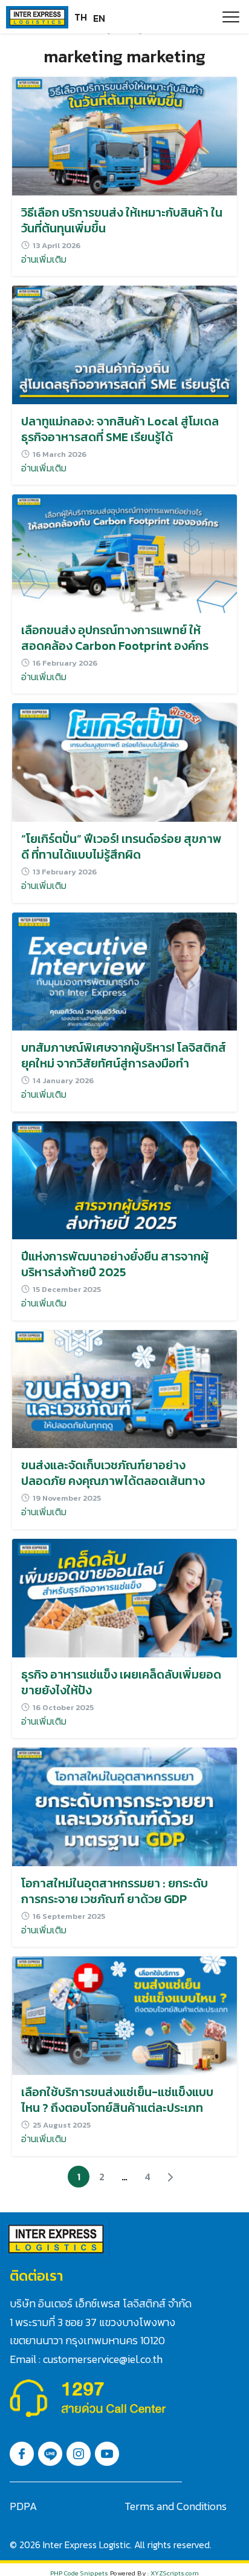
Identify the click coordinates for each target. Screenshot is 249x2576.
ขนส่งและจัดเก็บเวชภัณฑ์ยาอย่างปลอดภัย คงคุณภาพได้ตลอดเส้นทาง (113, 1473)
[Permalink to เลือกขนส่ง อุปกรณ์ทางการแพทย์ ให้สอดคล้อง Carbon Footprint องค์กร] (124, 552)
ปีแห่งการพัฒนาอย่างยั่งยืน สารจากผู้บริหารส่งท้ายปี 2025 (115, 1264)
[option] (99, 18)
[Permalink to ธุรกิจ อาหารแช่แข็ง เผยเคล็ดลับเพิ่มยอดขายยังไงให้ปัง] (124, 1597)
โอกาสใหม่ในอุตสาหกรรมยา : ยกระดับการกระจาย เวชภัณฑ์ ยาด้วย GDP (115, 1891)
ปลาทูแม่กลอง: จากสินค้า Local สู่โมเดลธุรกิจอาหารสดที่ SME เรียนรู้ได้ (120, 429)
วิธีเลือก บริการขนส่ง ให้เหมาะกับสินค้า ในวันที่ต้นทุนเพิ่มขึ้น (122, 220)
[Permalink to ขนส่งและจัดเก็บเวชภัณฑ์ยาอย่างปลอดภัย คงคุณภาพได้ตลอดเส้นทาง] (124, 1388)
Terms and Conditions (176, 2506)
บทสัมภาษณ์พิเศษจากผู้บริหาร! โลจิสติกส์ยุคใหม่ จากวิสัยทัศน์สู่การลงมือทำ (124, 1055)
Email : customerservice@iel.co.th (86, 2359)
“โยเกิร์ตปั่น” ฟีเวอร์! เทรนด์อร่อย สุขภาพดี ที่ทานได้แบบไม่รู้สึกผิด (121, 847)
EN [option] (99, 18)
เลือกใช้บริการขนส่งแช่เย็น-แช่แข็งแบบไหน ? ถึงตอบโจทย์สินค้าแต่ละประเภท (117, 2100)
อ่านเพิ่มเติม (44, 259)
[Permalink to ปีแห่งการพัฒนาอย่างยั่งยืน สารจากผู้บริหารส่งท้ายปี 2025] (124, 1179)
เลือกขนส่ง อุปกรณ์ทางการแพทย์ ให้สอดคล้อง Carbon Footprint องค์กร (115, 638)
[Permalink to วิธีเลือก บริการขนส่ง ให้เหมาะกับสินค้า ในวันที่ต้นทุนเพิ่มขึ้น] (124, 135)
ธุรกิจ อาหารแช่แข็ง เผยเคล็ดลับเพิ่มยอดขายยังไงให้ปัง (121, 1682)
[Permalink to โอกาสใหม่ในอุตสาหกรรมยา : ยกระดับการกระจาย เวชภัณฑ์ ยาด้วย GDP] (124, 1806)
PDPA (23, 2506)
